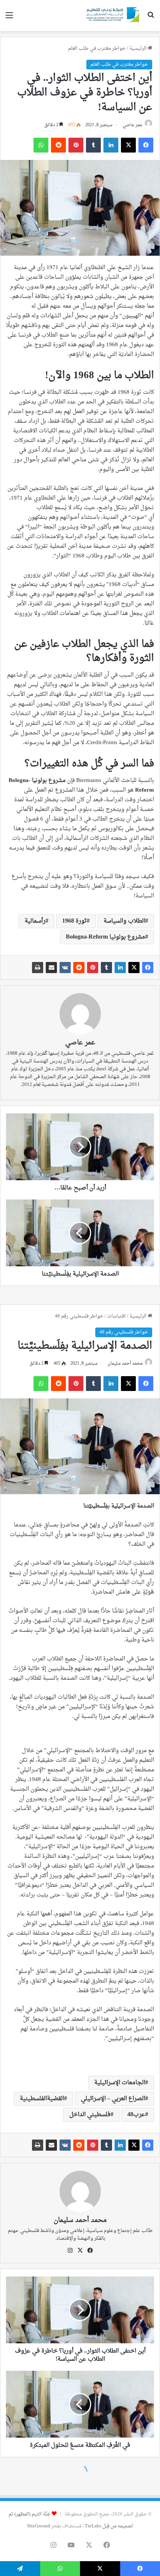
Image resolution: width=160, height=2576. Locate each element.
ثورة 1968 (74, 921)
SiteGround (39, 2526)
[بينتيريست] (93, 968)
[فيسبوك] (148, 968)
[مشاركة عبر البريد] (51, 968)
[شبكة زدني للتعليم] (112, 16)
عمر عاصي (132, 125)
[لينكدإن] (120, 968)
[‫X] (134, 968)
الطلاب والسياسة (124, 921)
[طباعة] (38, 968)
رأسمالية (35, 921)
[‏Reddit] (79, 968)
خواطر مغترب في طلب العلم (97, 48)
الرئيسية (139, 48)
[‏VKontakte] (65, 968)
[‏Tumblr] (106, 968)
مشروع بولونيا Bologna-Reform (105, 937)
